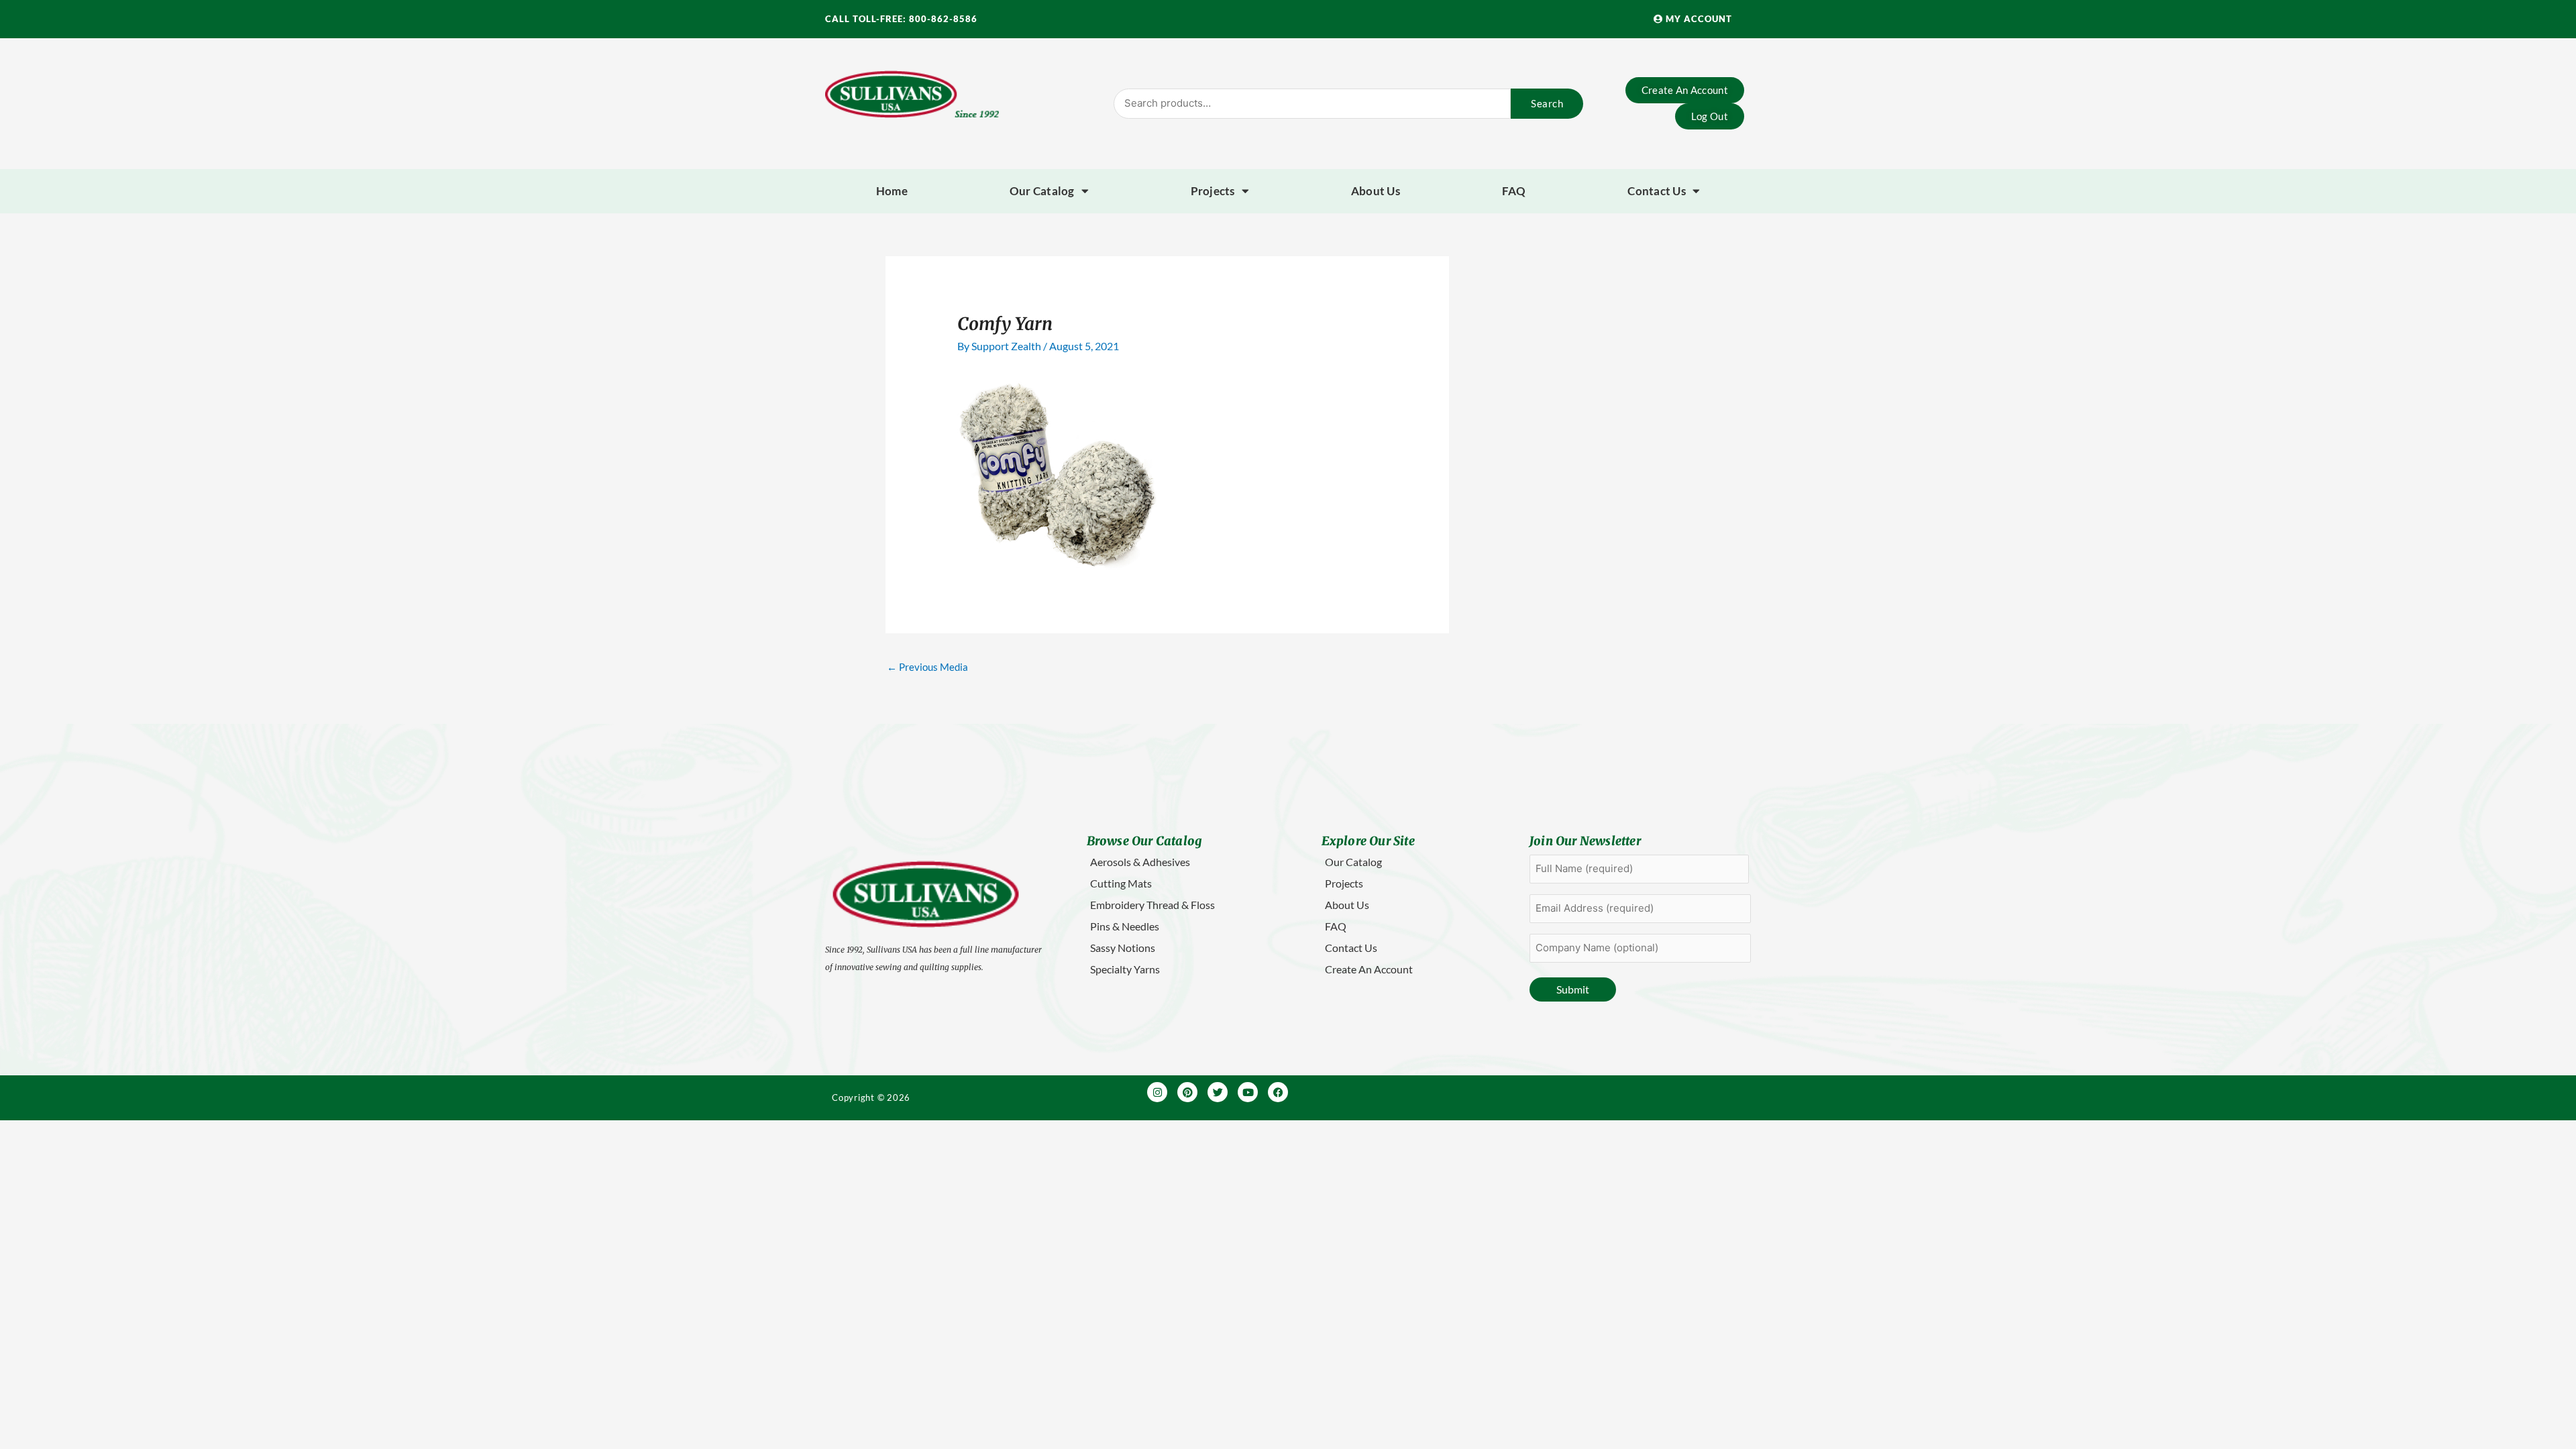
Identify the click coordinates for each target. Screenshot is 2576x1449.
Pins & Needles (1125, 926)
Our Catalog (1042, 191)
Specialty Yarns (1125, 969)
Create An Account (1369, 969)
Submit (1573, 989)
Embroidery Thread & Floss (1152, 905)
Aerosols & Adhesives (1140, 862)
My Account (1698, 19)
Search (1547, 103)
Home (892, 191)
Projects (1213, 191)
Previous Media (927, 667)
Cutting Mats (1121, 883)
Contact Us (1657, 191)
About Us (1376, 191)
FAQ (1514, 191)
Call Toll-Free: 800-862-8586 (901, 19)
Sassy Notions (1123, 948)
